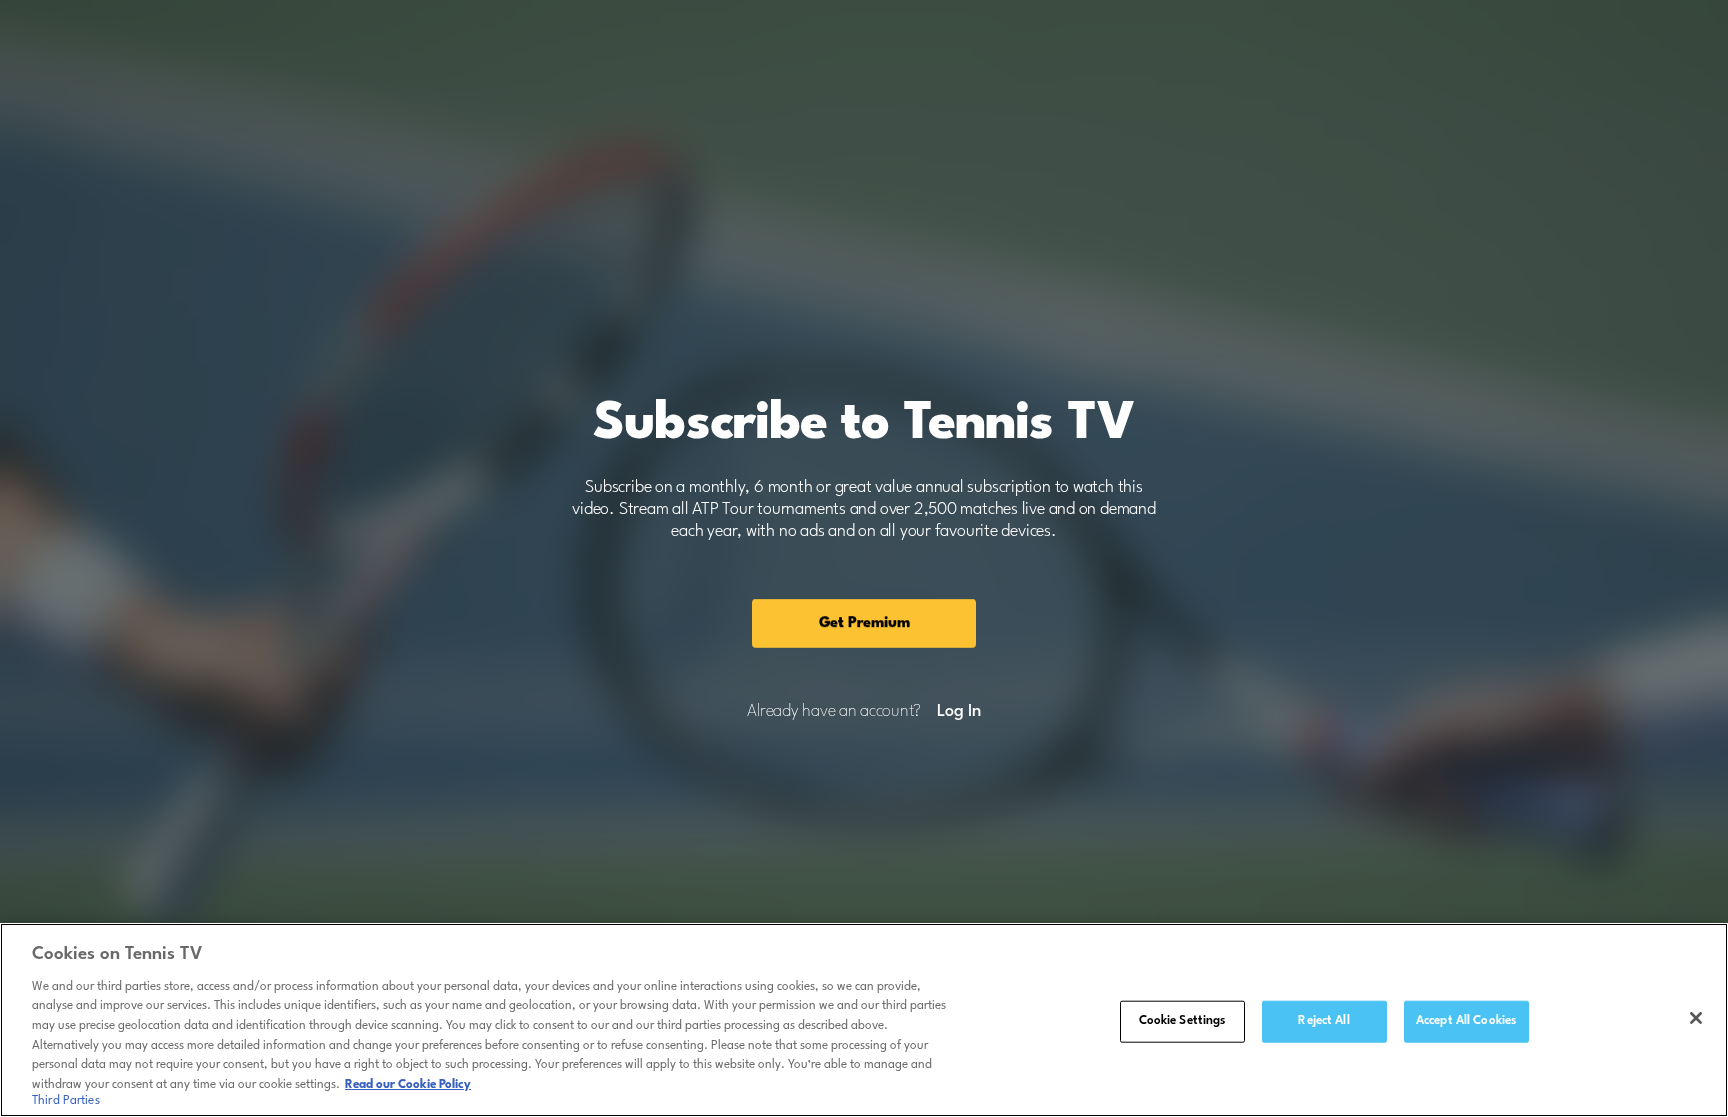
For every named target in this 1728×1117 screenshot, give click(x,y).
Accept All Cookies (1466, 1021)
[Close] (1696, 1018)
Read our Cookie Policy (408, 1084)
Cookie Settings (1182, 1021)
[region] (864, 1020)
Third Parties (66, 1101)
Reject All (1323, 1021)
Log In (958, 712)
